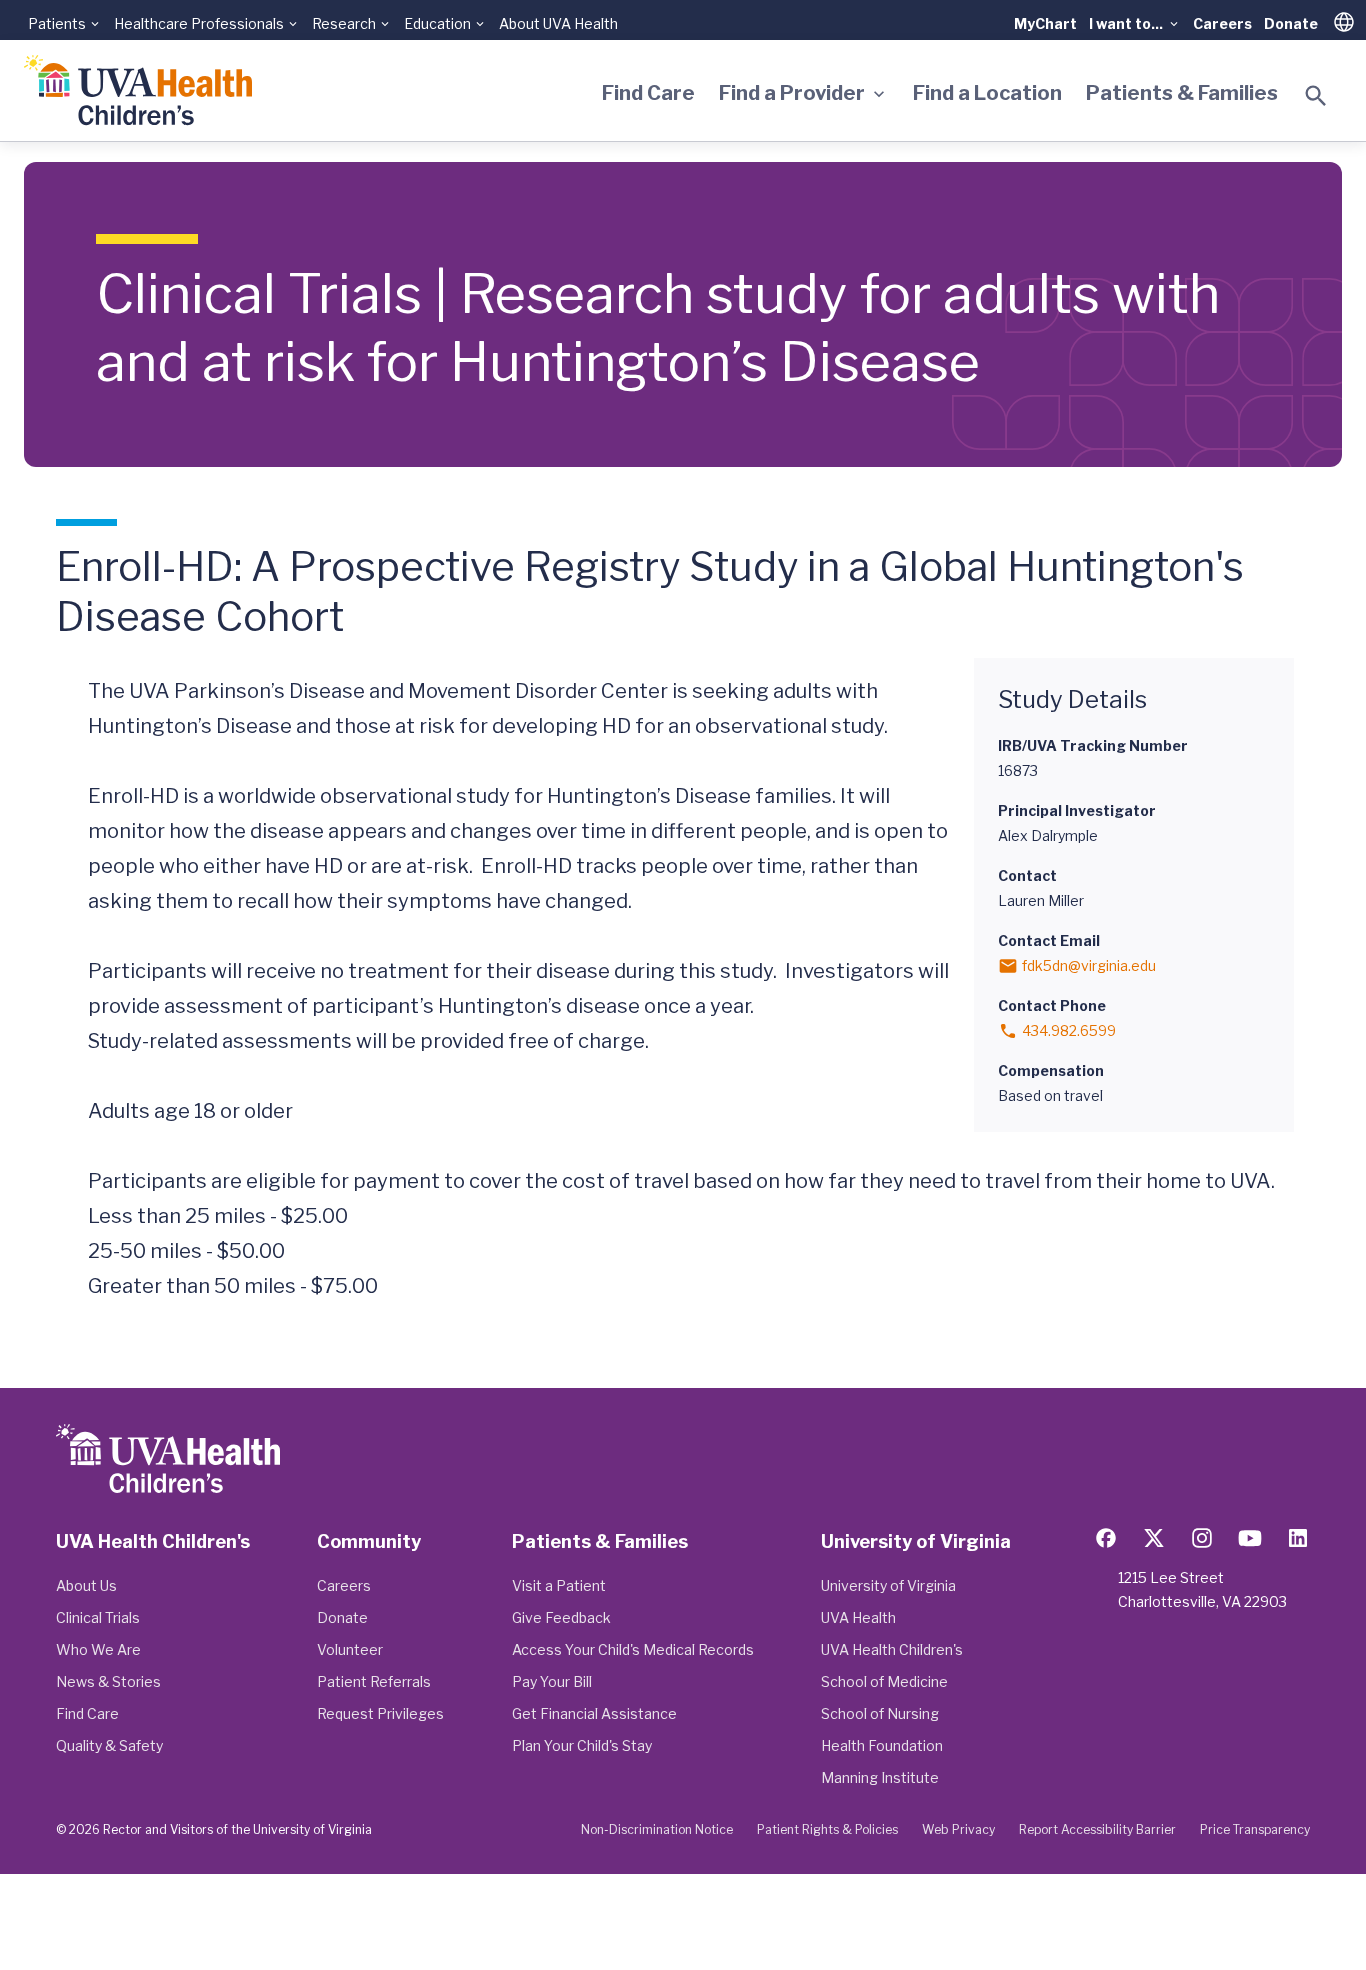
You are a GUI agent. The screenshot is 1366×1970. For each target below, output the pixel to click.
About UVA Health (558, 23)
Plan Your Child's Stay (582, 1745)
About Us (86, 1585)
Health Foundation (882, 1745)
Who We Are (98, 1649)
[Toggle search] (1316, 96)
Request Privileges (380, 1713)
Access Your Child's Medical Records (633, 1649)
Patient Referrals (374, 1681)
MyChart (1045, 23)
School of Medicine (884, 1681)
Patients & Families (1182, 93)
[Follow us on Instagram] (1202, 1538)
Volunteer (350, 1649)
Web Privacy (958, 1829)
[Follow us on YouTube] (1250, 1538)
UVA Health (858, 1617)
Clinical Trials (98, 1617)
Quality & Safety (109, 1745)
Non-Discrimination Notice (657, 1829)
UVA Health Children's (892, 1649)
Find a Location (987, 93)
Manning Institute (880, 1777)
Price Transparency (1255, 1829)
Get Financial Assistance (594, 1713)
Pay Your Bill (552, 1681)
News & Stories (108, 1681)
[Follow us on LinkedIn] (1298, 1538)
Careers (1222, 23)
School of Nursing (880, 1713)
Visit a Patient (559, 1585)
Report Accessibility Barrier (1097, 1829)
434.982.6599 (1069, 1030)
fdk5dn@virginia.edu (1089, 965)
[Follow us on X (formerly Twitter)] (1154, 1538)
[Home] (138, 90)
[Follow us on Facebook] (1106, 1538)
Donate (1291, 23)
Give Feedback (561, 1617)
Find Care (648, 93)
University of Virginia (888, 1585)
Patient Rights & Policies (827, 1829)
